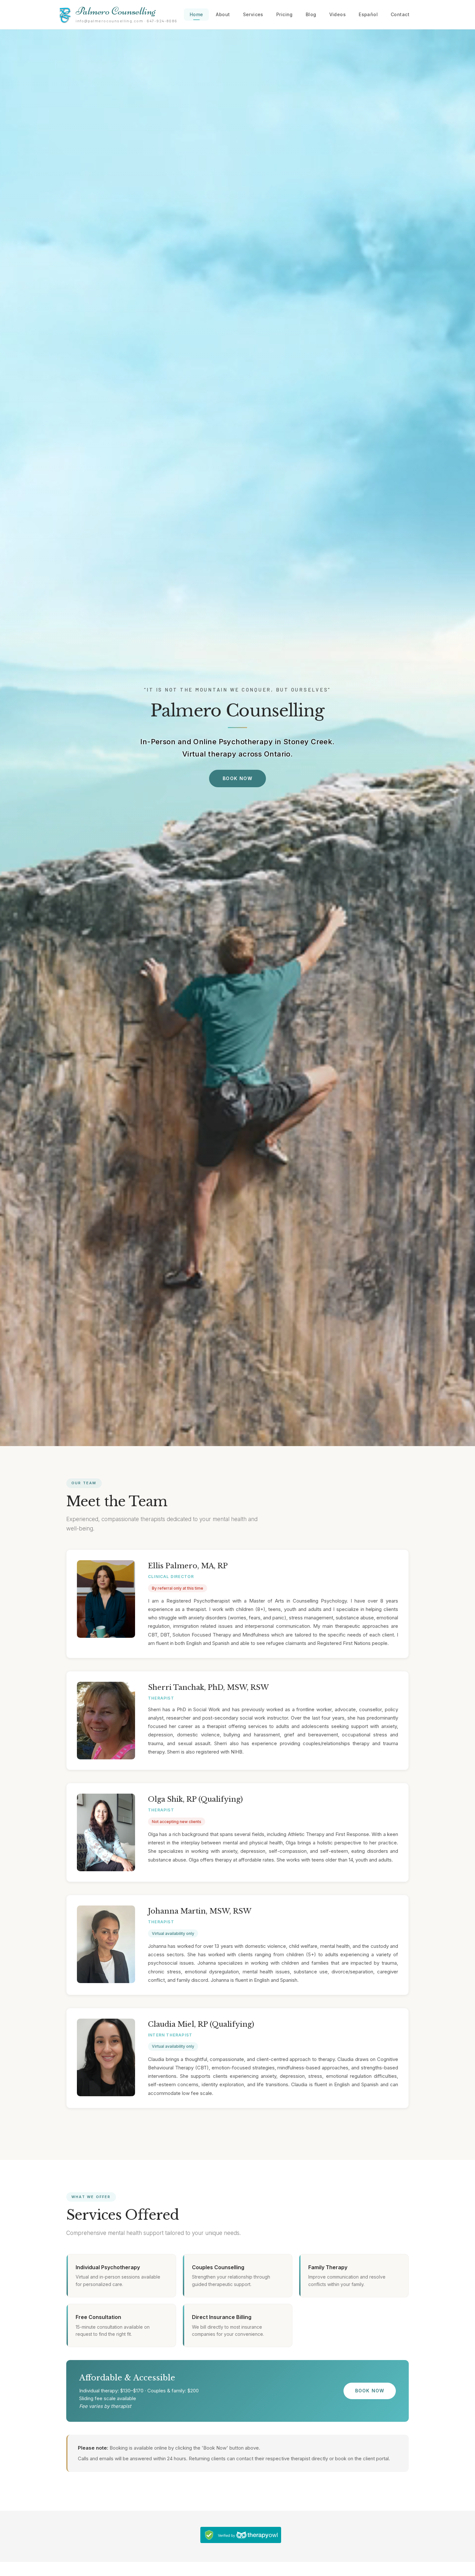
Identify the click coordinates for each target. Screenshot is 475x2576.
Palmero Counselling (116, 11)
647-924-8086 (162, 21)
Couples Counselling (218, 2267)
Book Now (238, 778)
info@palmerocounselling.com (109, 21)
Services (253, 14)
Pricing (285, 14)
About (223, 14)
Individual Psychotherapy (108, 2267)
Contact (400, 14)
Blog (311, 14)
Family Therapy (328, 2267)
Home (196, 14)
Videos (338, 14)
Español (368, 14)
